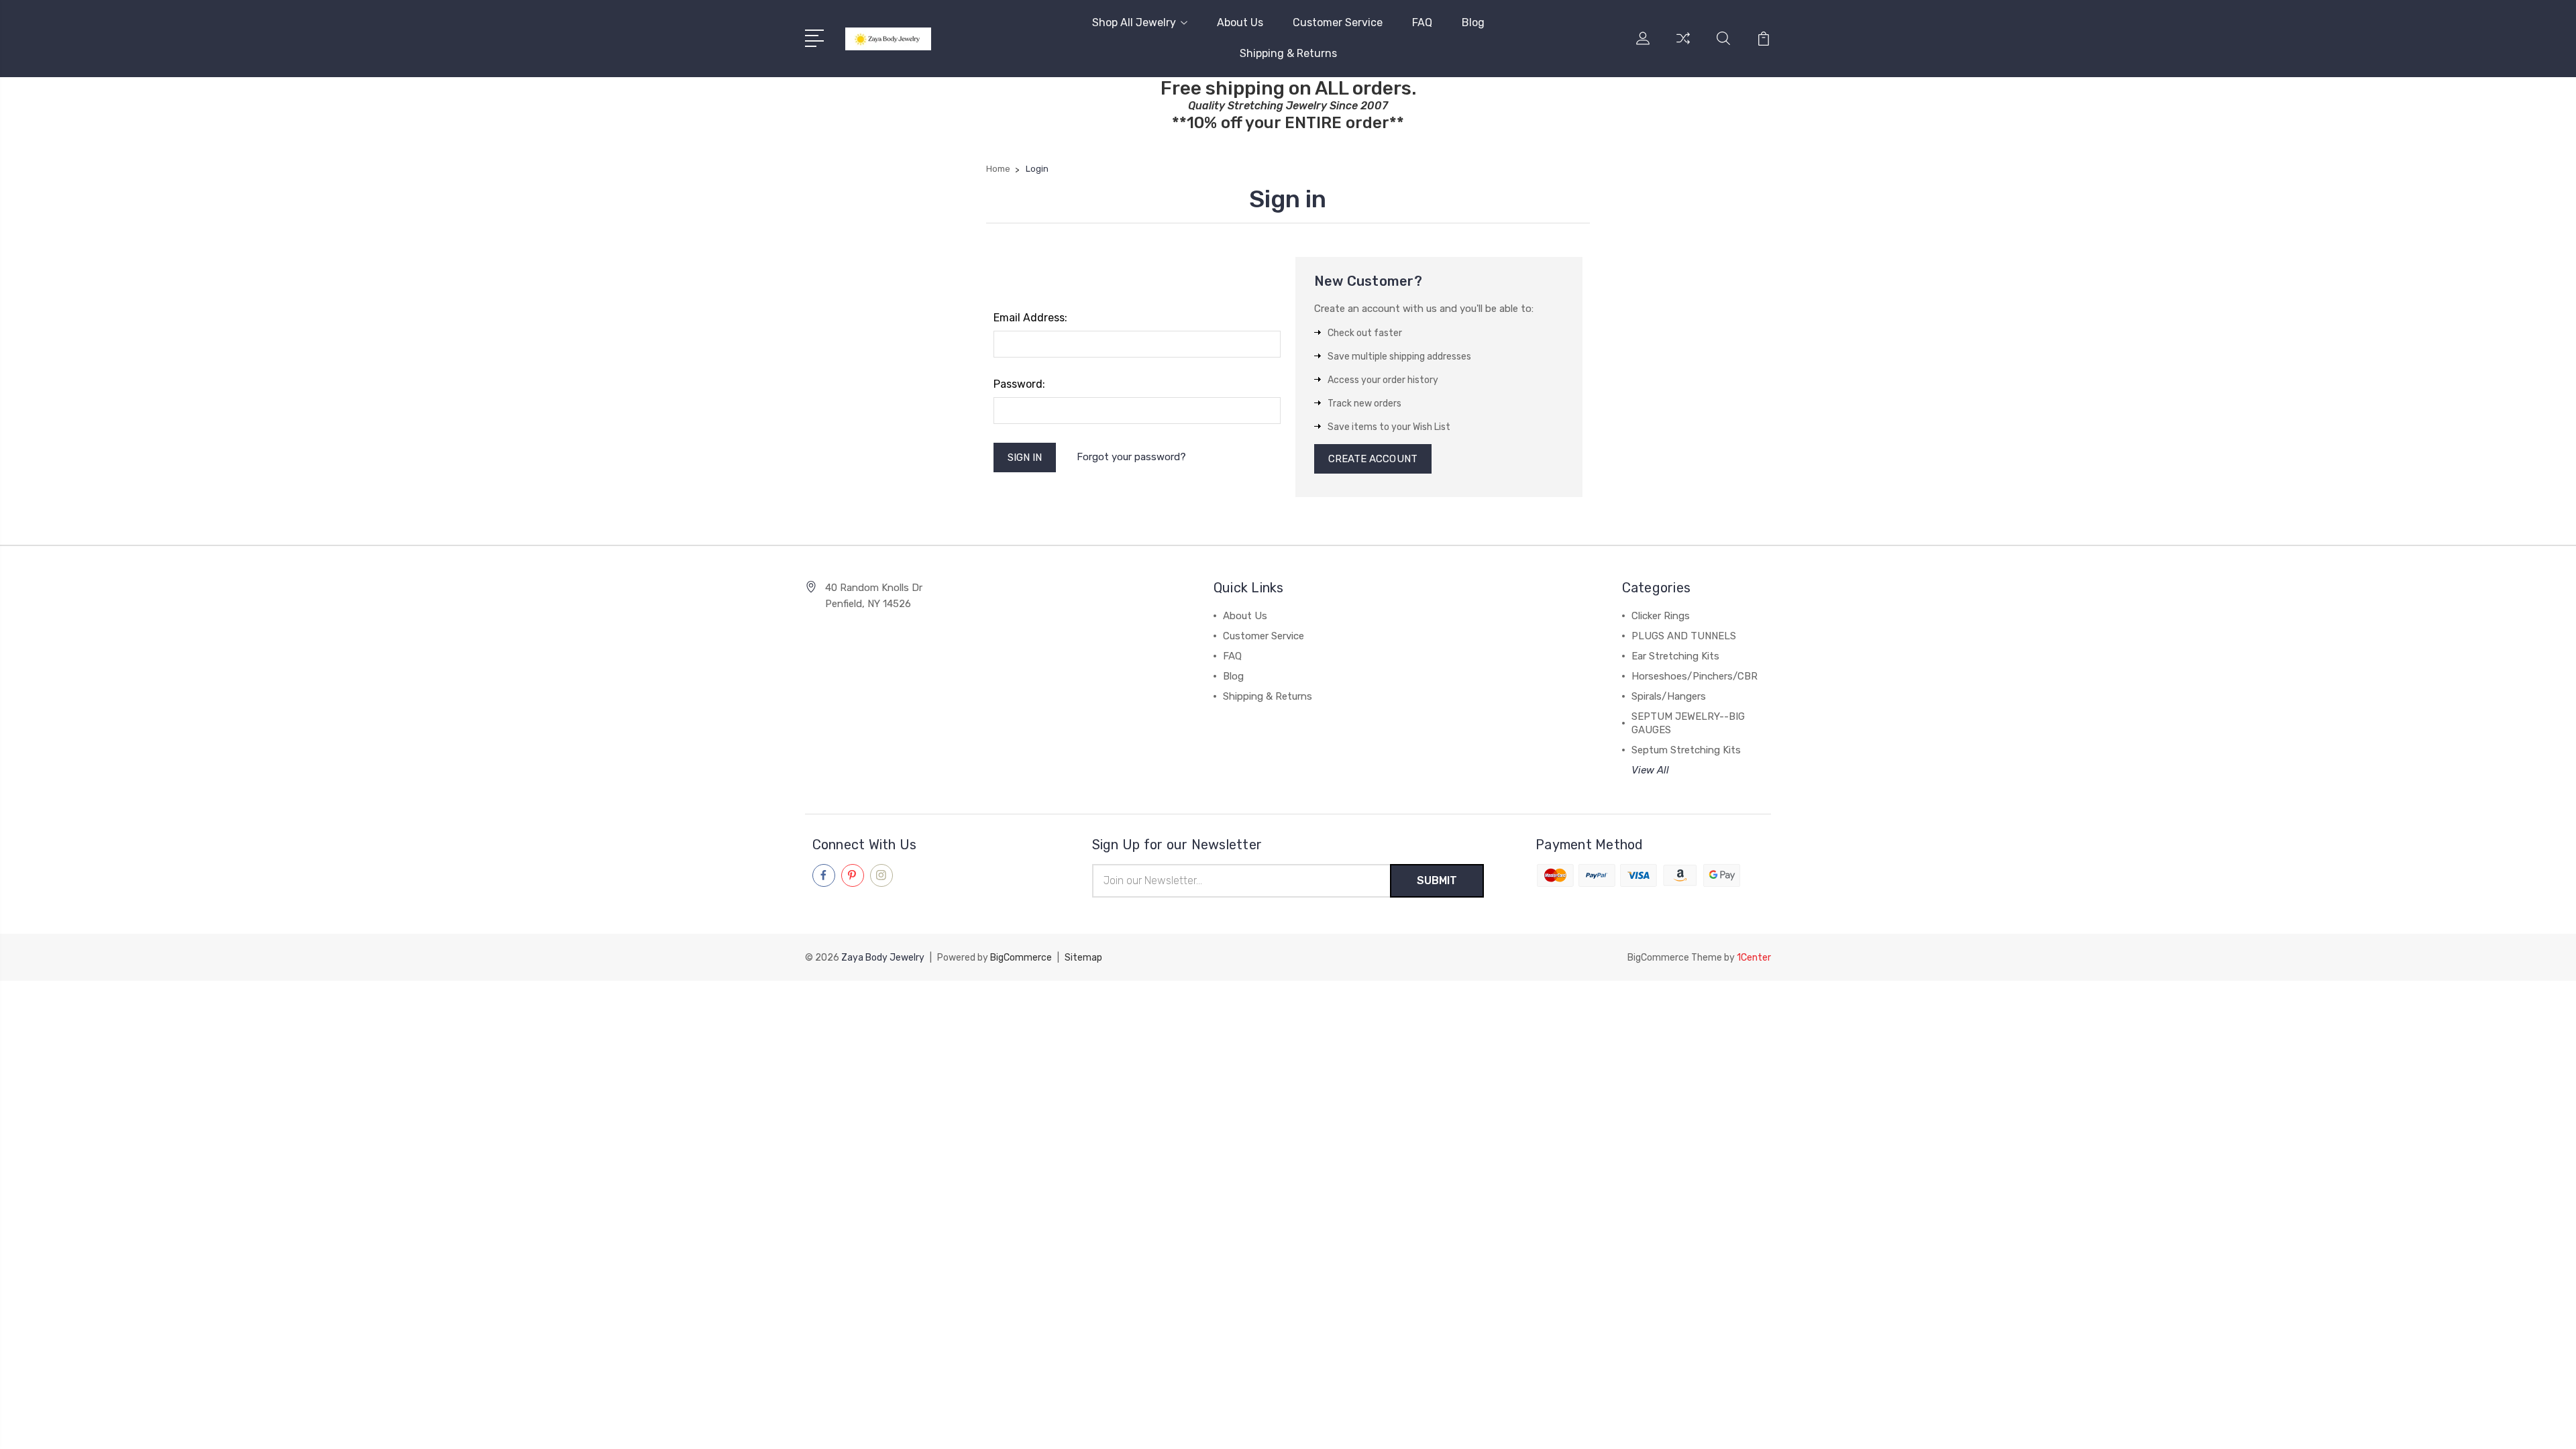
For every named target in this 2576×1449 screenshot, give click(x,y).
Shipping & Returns (1288, 53)
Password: (1019, 384)
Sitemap (1083, 958)
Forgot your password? (1131, 457)
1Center (1754, 958)
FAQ (1422, 22)
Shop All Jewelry (1134, 22)
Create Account (1373, 459)
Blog (1473, 22)
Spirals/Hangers (1669, 696)
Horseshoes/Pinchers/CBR (1695, 676)
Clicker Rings (1661, 616)
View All (1650, 770)
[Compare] (1683, 46)
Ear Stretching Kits (1675, 656)
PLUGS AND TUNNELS (1684, 636)
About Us (1240, 22)
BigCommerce (1021, 958)
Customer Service (1338, 22)
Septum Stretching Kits (1686, 750)
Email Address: (1030, 318)
